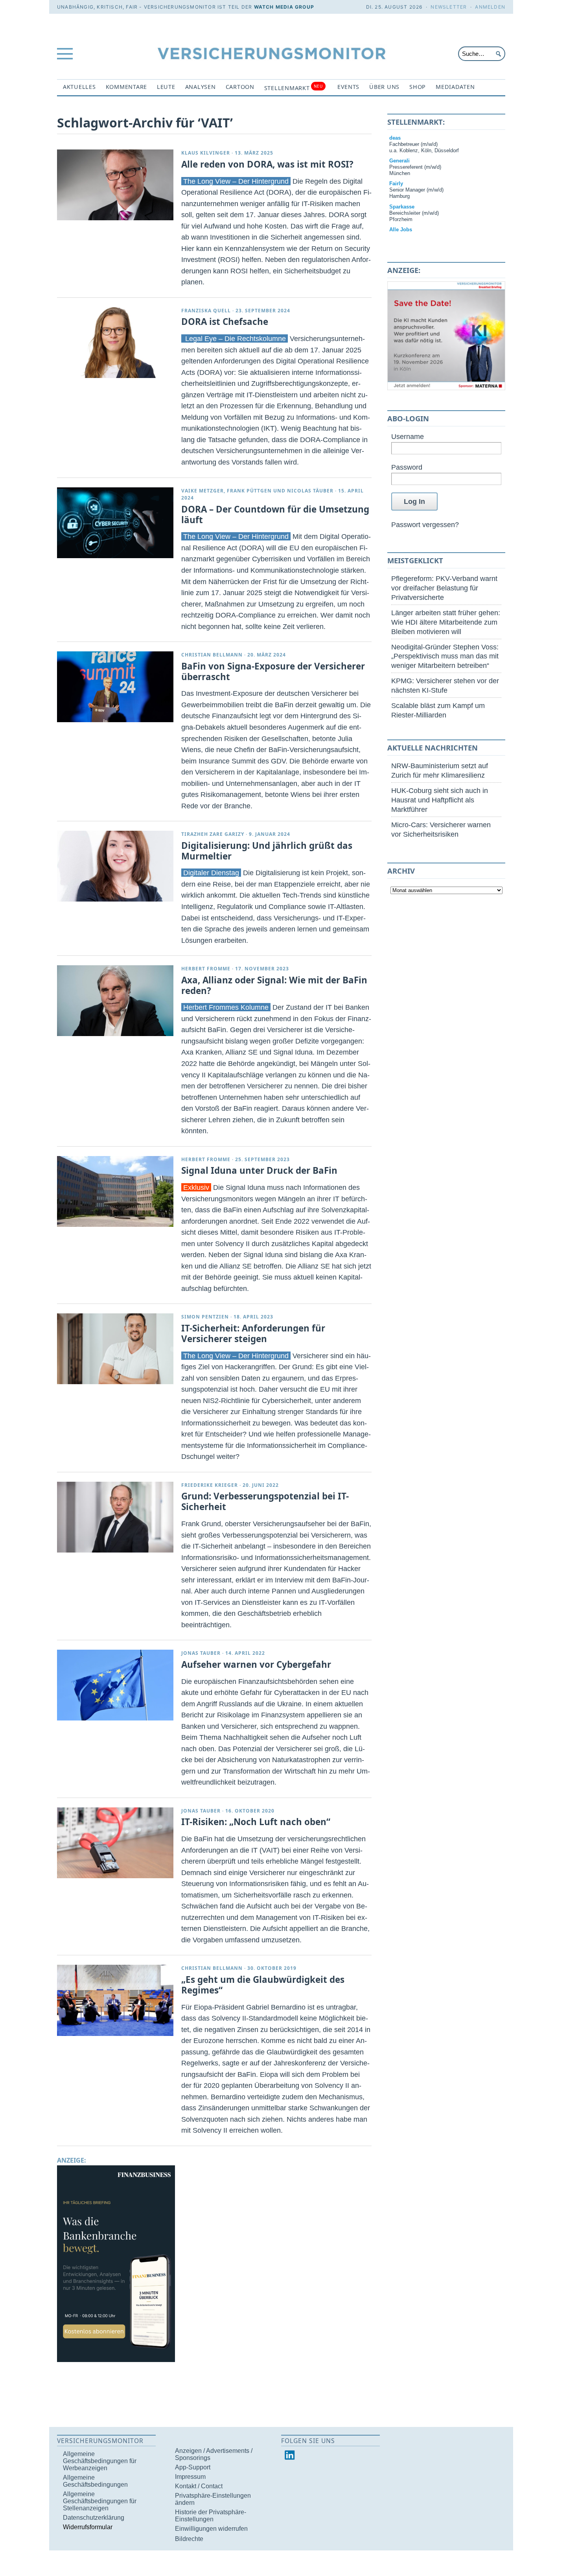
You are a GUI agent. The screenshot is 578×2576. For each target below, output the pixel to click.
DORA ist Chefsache (225, 322)
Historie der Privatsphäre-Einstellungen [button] (211, 2516)
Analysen (201, 87)
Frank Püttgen (249, 491)
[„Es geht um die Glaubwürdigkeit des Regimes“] (115, 2000)
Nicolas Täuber (310, 491)
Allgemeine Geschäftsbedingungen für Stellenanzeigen (100, 2501)
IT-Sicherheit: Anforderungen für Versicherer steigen (253, 1333)
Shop (418, 87)
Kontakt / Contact (199, 2486)
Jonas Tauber (201, 1653)
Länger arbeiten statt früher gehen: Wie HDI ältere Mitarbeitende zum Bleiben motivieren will (446, 622)
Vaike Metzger (202, 491)
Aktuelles (79, 87)
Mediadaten (455, 87)
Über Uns (384, 87)
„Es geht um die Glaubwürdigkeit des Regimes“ (263, 1985)
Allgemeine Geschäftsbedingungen (95, 2481)
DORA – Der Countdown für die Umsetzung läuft (275, 514)
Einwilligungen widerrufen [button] (211, 2529)
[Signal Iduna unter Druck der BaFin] (115, 1191)
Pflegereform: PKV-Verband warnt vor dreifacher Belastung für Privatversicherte (444, 588)
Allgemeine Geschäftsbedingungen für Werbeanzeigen (100, 2461)
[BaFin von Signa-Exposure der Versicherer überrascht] (115, 687)
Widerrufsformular (88, 2527)
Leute (166, 87)
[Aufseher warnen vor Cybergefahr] (115, 1685)
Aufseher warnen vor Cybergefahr (256, 1664)
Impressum (190, 2477)
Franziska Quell (206, 311)
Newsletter (449, 7)
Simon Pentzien (205, 1317)
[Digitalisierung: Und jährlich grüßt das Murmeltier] (115, 866)
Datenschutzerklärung (94, 2518)
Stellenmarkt (294, 88)
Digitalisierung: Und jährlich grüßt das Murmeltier (267, 851)
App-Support (193, 2467)
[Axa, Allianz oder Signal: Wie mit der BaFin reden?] (115, 1001)
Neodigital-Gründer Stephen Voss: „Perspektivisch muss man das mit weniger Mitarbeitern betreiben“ (445, 656)
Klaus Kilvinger (206, 153)
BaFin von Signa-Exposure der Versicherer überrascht (273, 671)
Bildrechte (189, 2539)
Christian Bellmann (212, 655)
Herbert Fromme (206, 969)
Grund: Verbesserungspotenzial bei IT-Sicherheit (265, 1501)
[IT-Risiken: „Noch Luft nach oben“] (115, 1843)
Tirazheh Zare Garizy (213, 834)
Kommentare (126, 87)
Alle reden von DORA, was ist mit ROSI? (267, 164)
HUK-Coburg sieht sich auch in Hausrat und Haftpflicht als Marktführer (440, 800)
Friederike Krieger (210, 1485)
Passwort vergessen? (425, 525)
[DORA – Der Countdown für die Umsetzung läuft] (115, 523)
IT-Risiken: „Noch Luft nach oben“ (256, 1822)
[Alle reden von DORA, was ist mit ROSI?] (115, 185)
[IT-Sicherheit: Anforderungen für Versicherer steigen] (115, 1349)
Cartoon (240, 87)
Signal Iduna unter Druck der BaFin (259, 1170)
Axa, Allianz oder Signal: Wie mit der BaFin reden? (274, 985)
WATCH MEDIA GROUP (284, 7)
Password (407, 467)
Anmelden (490, 7)
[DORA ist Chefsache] (115, 343)
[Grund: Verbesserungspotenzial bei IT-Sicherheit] (115, 1517)
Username (408, 436)
